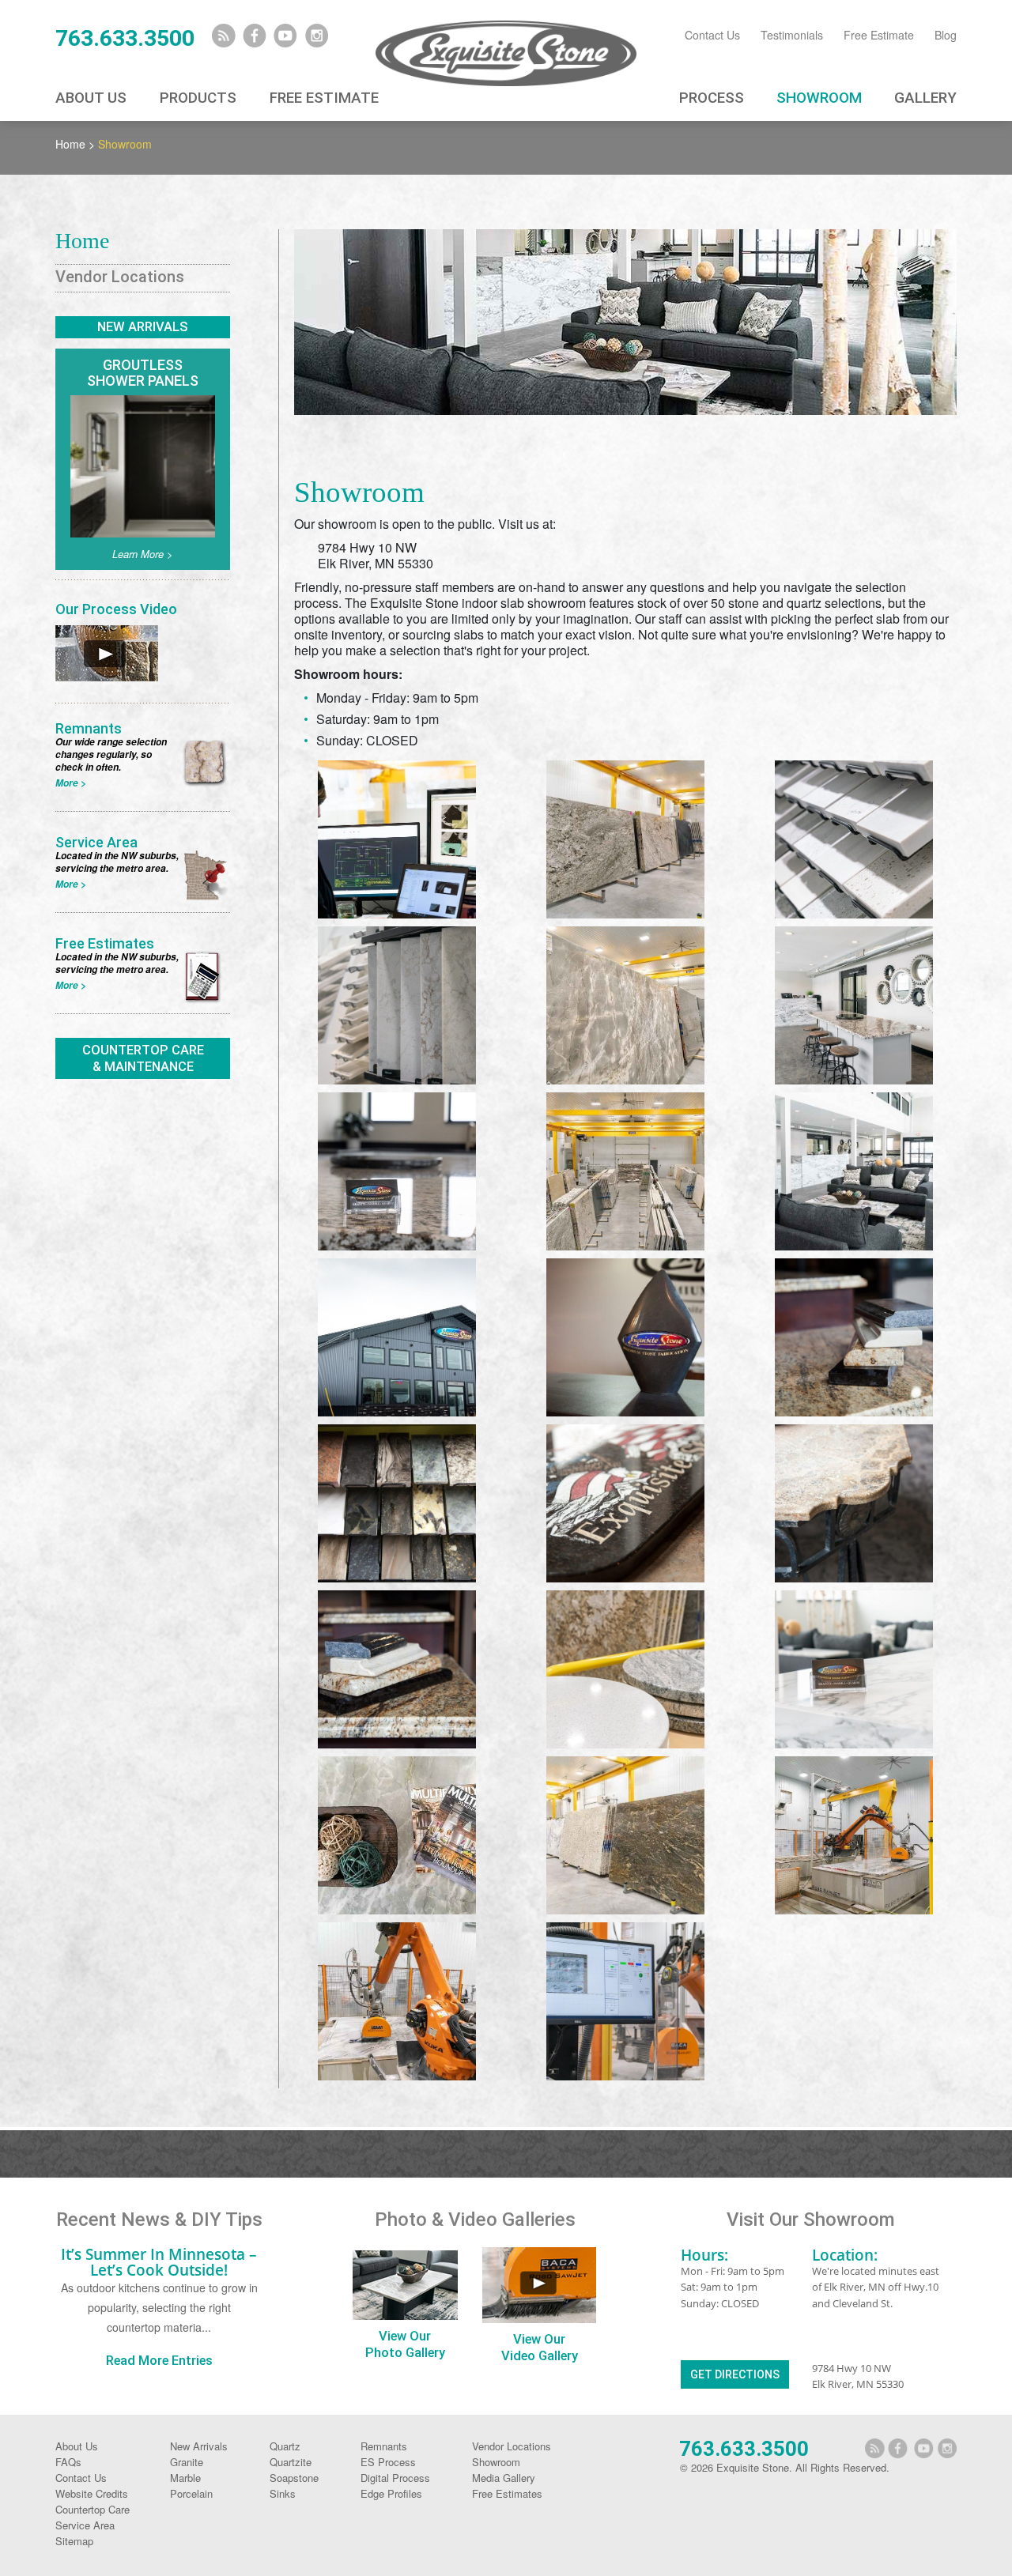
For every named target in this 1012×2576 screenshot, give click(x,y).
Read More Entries (159, 2361)
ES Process (388, 2462)
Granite (187, 2462)
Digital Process (395, 2478)
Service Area (85, 2525)
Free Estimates (507, 2493)
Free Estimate (879, 35)
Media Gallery (504, 2478)
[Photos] (405, 2285)
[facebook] (255, 36)
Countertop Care (93, 2509)
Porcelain (191, 2493)
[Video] (107, 651)
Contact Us (712, 35)
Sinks (283, 2493)
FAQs (68, 2462)
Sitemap (74, 2541)
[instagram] (316, 36)
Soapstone (294, 2478)
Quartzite (291, 2462)
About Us (91, 98)
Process (712, 98)
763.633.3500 (125, 38)
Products (198, 98)
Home (70, 144)
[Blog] (224, 36)
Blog (946, 35)
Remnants (384, 2446)
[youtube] (285, 36)
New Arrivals (143, 327)
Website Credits (92, 2493)
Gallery (925, 98)
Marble (185, 2478)
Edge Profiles (391, 2493)
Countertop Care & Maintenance (143, 1058)
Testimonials (792, 35)
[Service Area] (206, 760)
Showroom (819, 98)
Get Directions (735, 2374)
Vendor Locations (120, 277)
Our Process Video (116, 609)
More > (71, 783)
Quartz (285, 2446)
